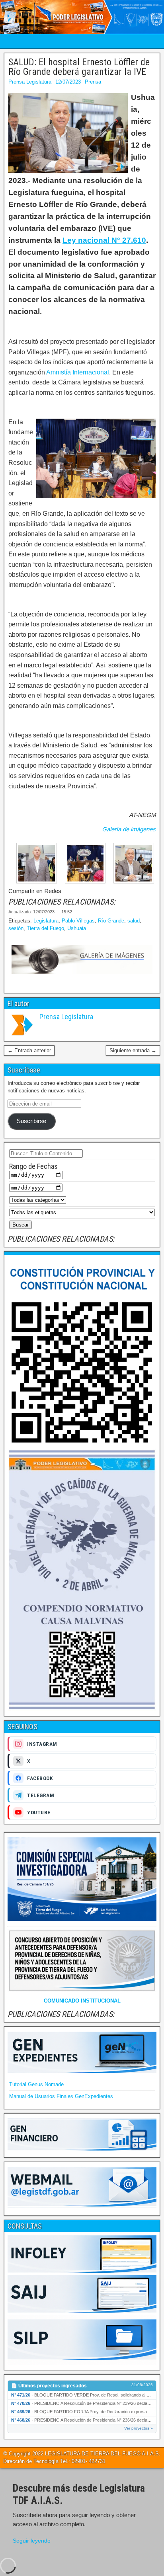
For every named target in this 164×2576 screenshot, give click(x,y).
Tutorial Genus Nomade (36, 2084)
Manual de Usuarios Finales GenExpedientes (61, 2096)
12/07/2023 (68, 82)
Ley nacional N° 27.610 (104, 240)
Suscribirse (31, 1121)
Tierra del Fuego (45, 928)
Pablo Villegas (78, 921)
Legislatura (46, 921)
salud (134, 921)
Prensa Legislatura (30, 82)
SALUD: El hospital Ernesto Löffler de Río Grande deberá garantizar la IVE (79, 67)
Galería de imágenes (129, 829)
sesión (16, 928)
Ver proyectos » (139, 2428)
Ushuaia (77, 928)
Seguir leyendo (32, 2541)
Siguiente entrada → (133, 1050)
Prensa (93, 82)
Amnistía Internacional (78, 372)
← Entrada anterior (29, 1050)
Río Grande (111, 921)
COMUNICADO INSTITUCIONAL (82, 2001)
